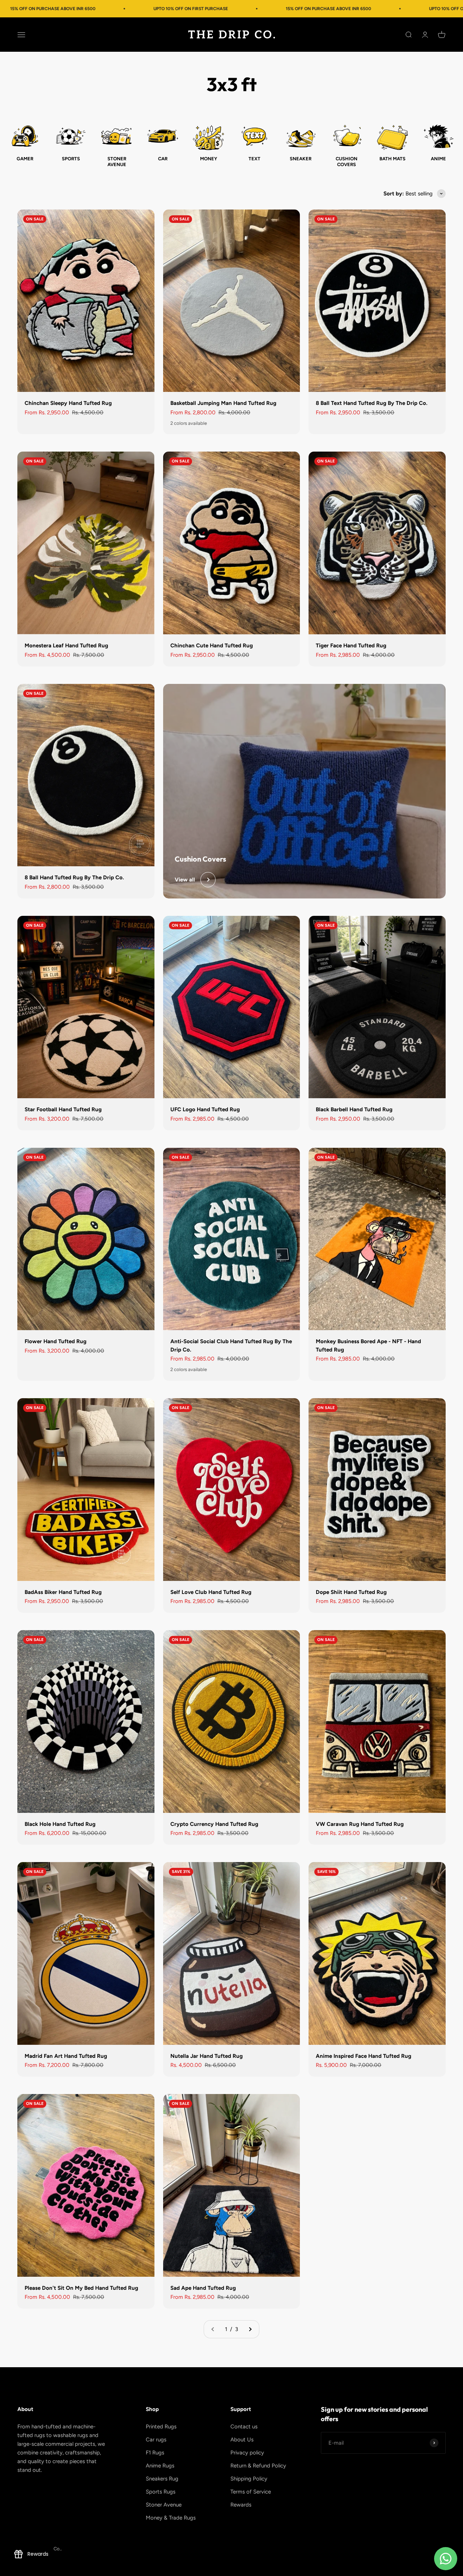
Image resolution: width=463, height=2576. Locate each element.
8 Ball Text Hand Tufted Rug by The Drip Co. (372, 403)
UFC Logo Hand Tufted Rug (205, 1109)
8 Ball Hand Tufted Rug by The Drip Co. (74, 877)
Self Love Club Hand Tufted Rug (211, 1592)
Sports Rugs (161, 2492)
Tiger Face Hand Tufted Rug (351, 646)
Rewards (241, 2505)
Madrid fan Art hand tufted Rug (66, 2056)
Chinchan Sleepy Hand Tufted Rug (68, 403)
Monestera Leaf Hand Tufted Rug (66, 646)
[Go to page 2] (250, 2329)
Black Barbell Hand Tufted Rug (354, 1109)
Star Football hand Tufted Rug (63, 1109)
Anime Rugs (160, 2466)
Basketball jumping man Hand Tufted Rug (223, 403)
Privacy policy (247, 2453)
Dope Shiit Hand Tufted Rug (351, 1592)
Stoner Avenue (164, 2505)
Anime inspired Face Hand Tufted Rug (364, 2056)
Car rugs (156, 2440)
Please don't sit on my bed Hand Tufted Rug (81, 2288)
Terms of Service (251, 2492)
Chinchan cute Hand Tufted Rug (212, 646)
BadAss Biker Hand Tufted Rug (63, 1592)
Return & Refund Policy (258, 2466)
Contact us (244, 2427)
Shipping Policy (249, 2479)
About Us (242, 2440)
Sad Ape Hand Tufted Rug (203, 2288)
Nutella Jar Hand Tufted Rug (207, 2056)
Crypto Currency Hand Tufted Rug (214, 1824)
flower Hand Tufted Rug (56, 1341)
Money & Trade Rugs (171, 2518)
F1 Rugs (155, 2453)
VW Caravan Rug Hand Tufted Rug (360, 1824)
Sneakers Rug (162, 2479)
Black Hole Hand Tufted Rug (60, 1824)
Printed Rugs (161, 2427)
